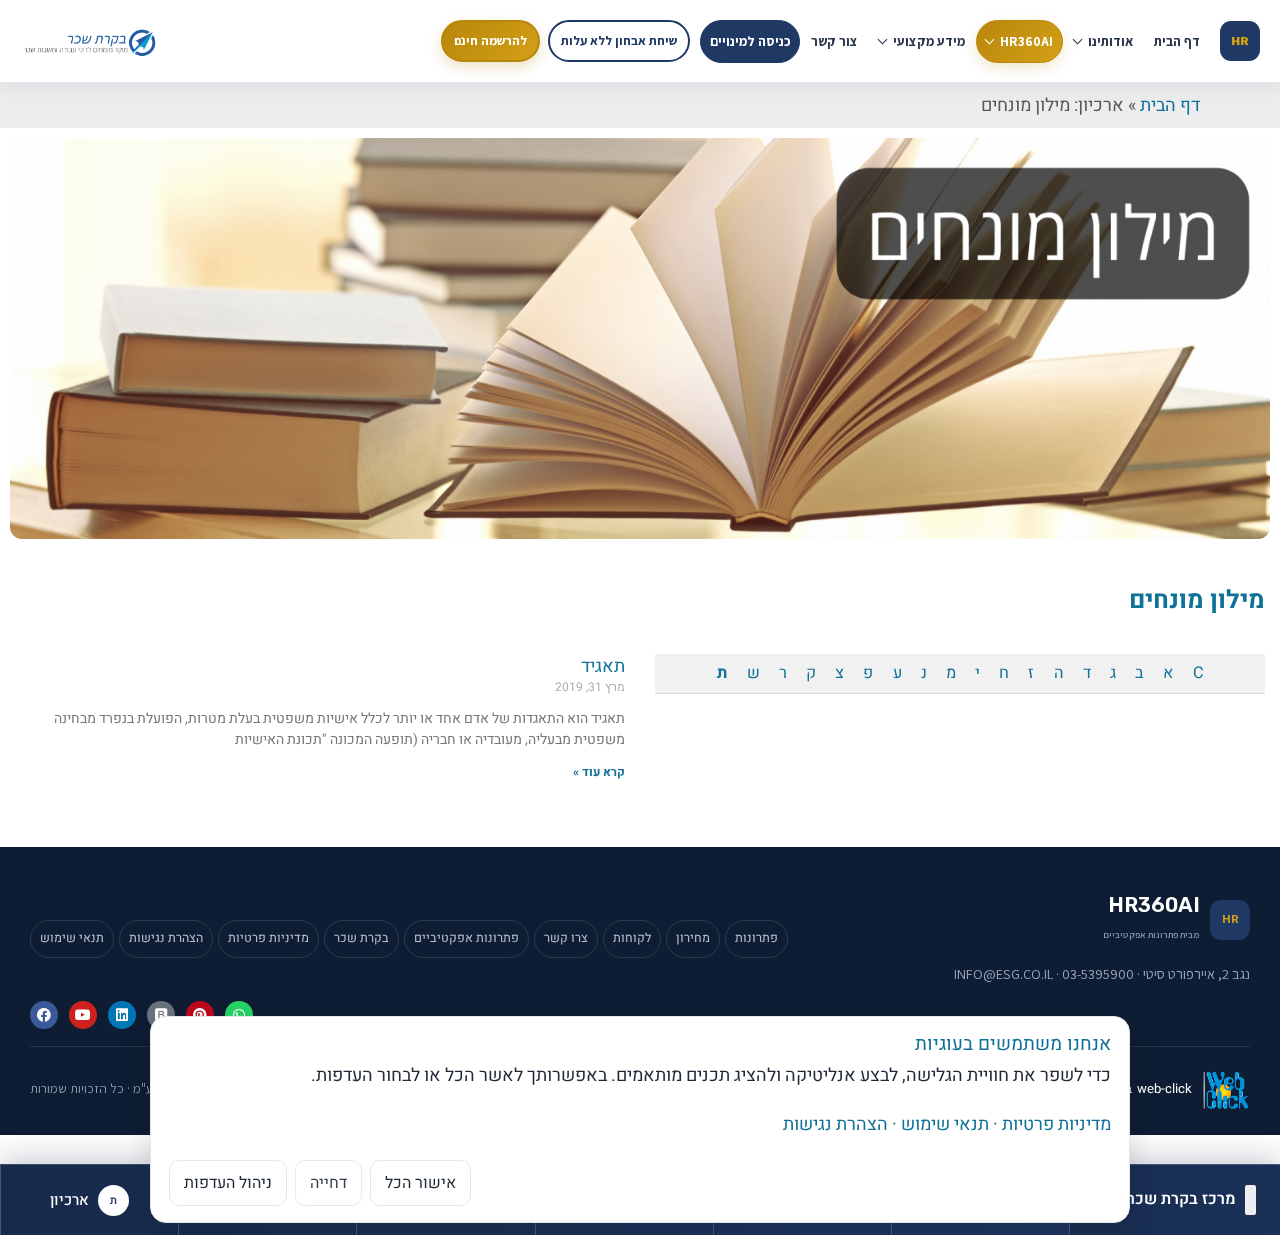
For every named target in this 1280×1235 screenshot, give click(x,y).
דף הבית (1177, 41)
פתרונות (756, 938)
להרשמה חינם (490, 40)
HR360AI (1026, 41)
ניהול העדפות (228, 1183)
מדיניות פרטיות (268, 938)
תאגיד (603, 666)
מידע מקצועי (929, 41)
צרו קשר (566, 938)
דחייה (328, 1183)
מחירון (693, 938)
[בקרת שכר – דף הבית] (92, 41)
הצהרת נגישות (166, 938)
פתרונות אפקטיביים (466, 938)
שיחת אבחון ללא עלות (619, 40)
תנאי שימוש (72, 938)
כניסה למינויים (750, 41)
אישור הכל (420, 1183)
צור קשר (834, 41)
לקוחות (632, 938)
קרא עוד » (599, 772)
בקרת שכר (361, 938)
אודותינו (1110, 41)
